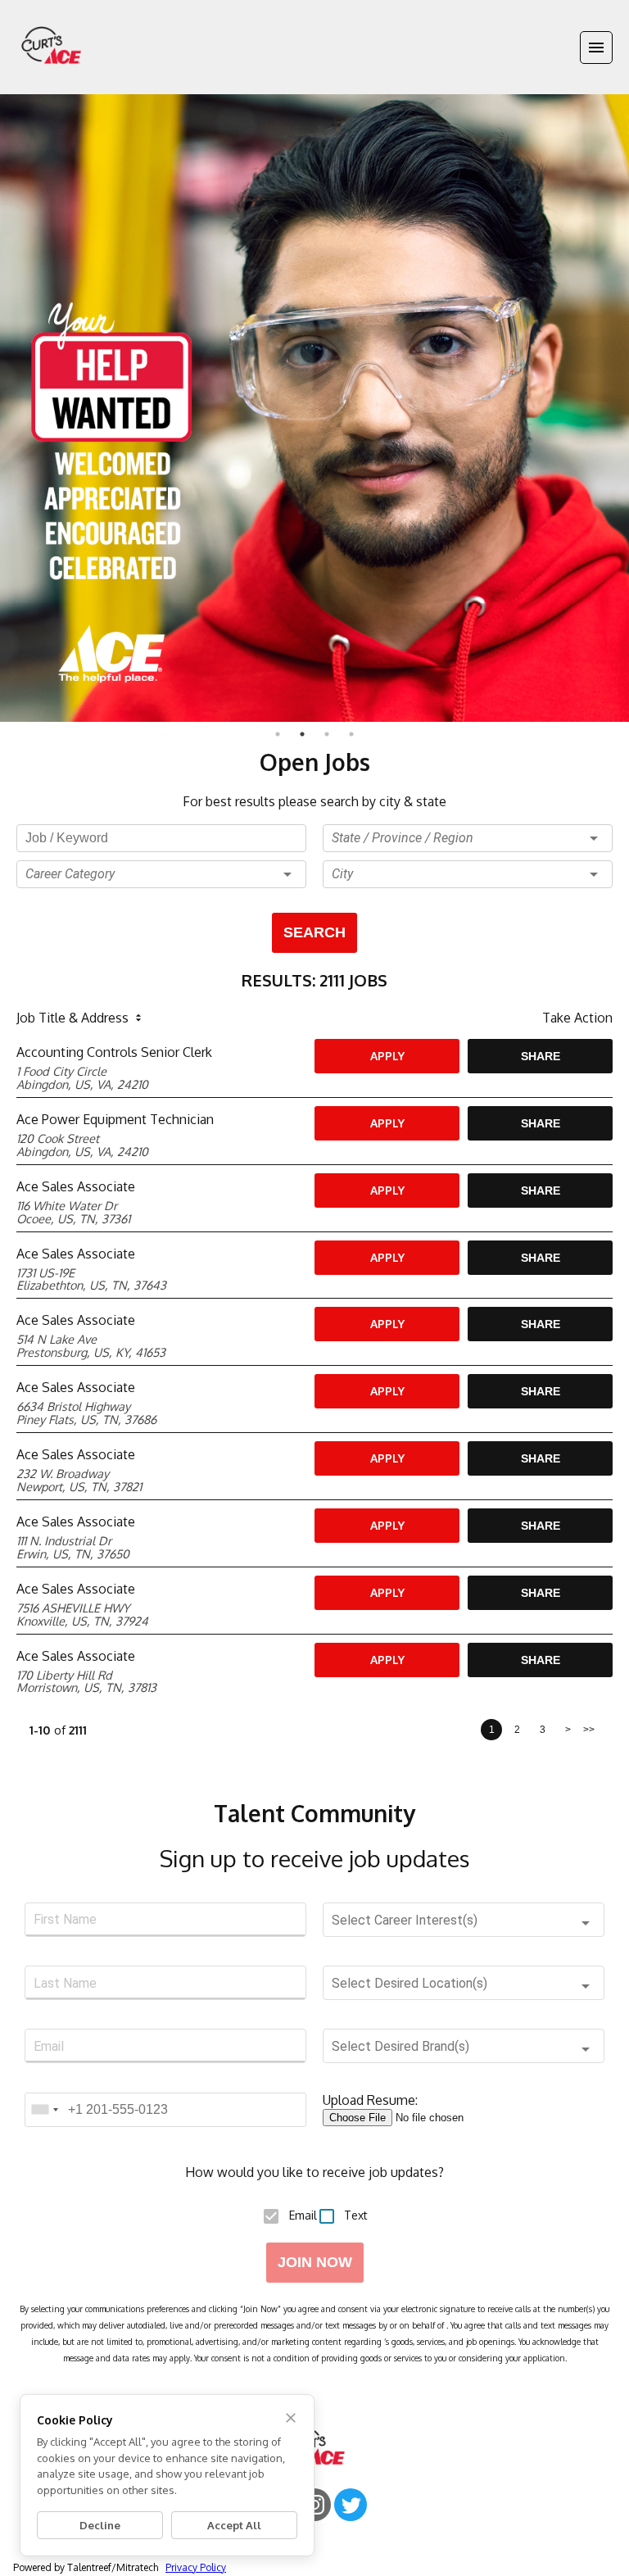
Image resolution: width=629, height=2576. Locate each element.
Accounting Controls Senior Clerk (114, 1052)
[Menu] (596, 48)
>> (589, 1730)
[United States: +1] (44, 2110)
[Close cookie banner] (291, 2418)
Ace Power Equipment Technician (115, 1119)
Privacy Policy (196, 2567)
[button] (161, 874)
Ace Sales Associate (76, 1186)
